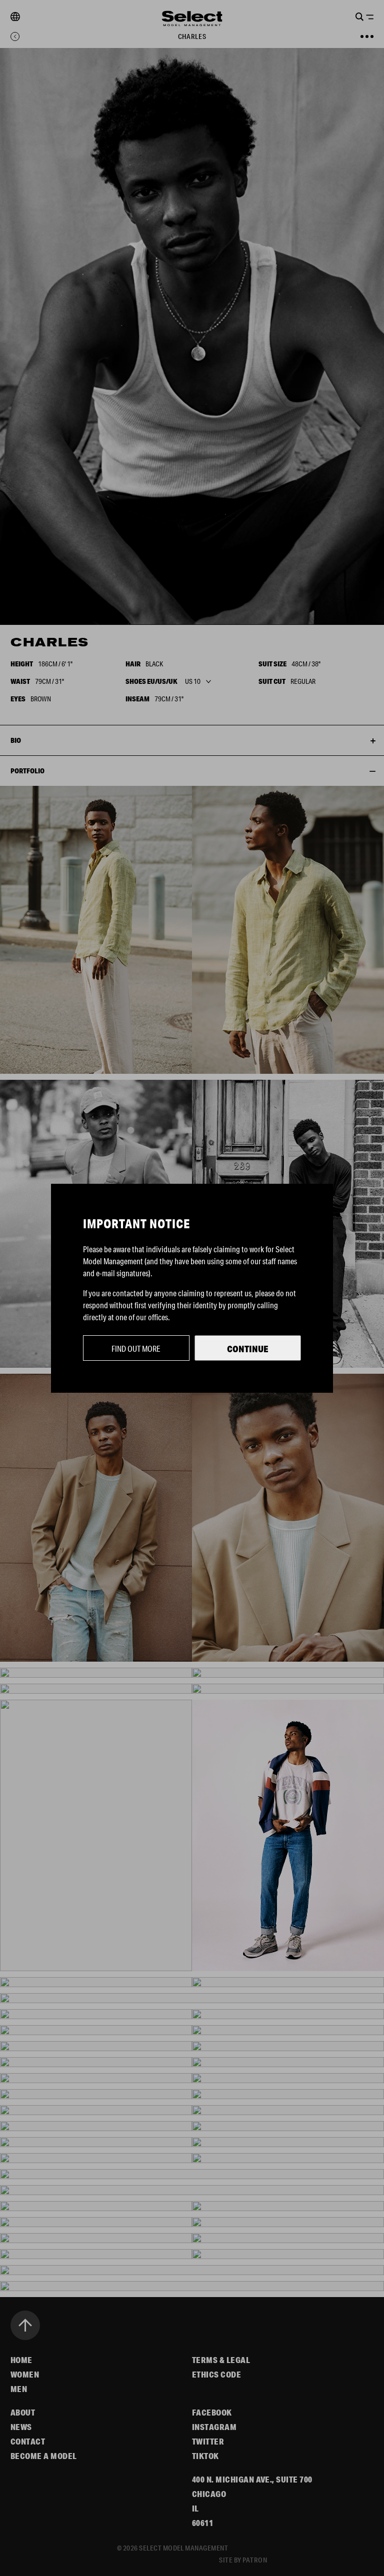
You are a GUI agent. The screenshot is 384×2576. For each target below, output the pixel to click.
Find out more (136, 1348)
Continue (248, 1349)
